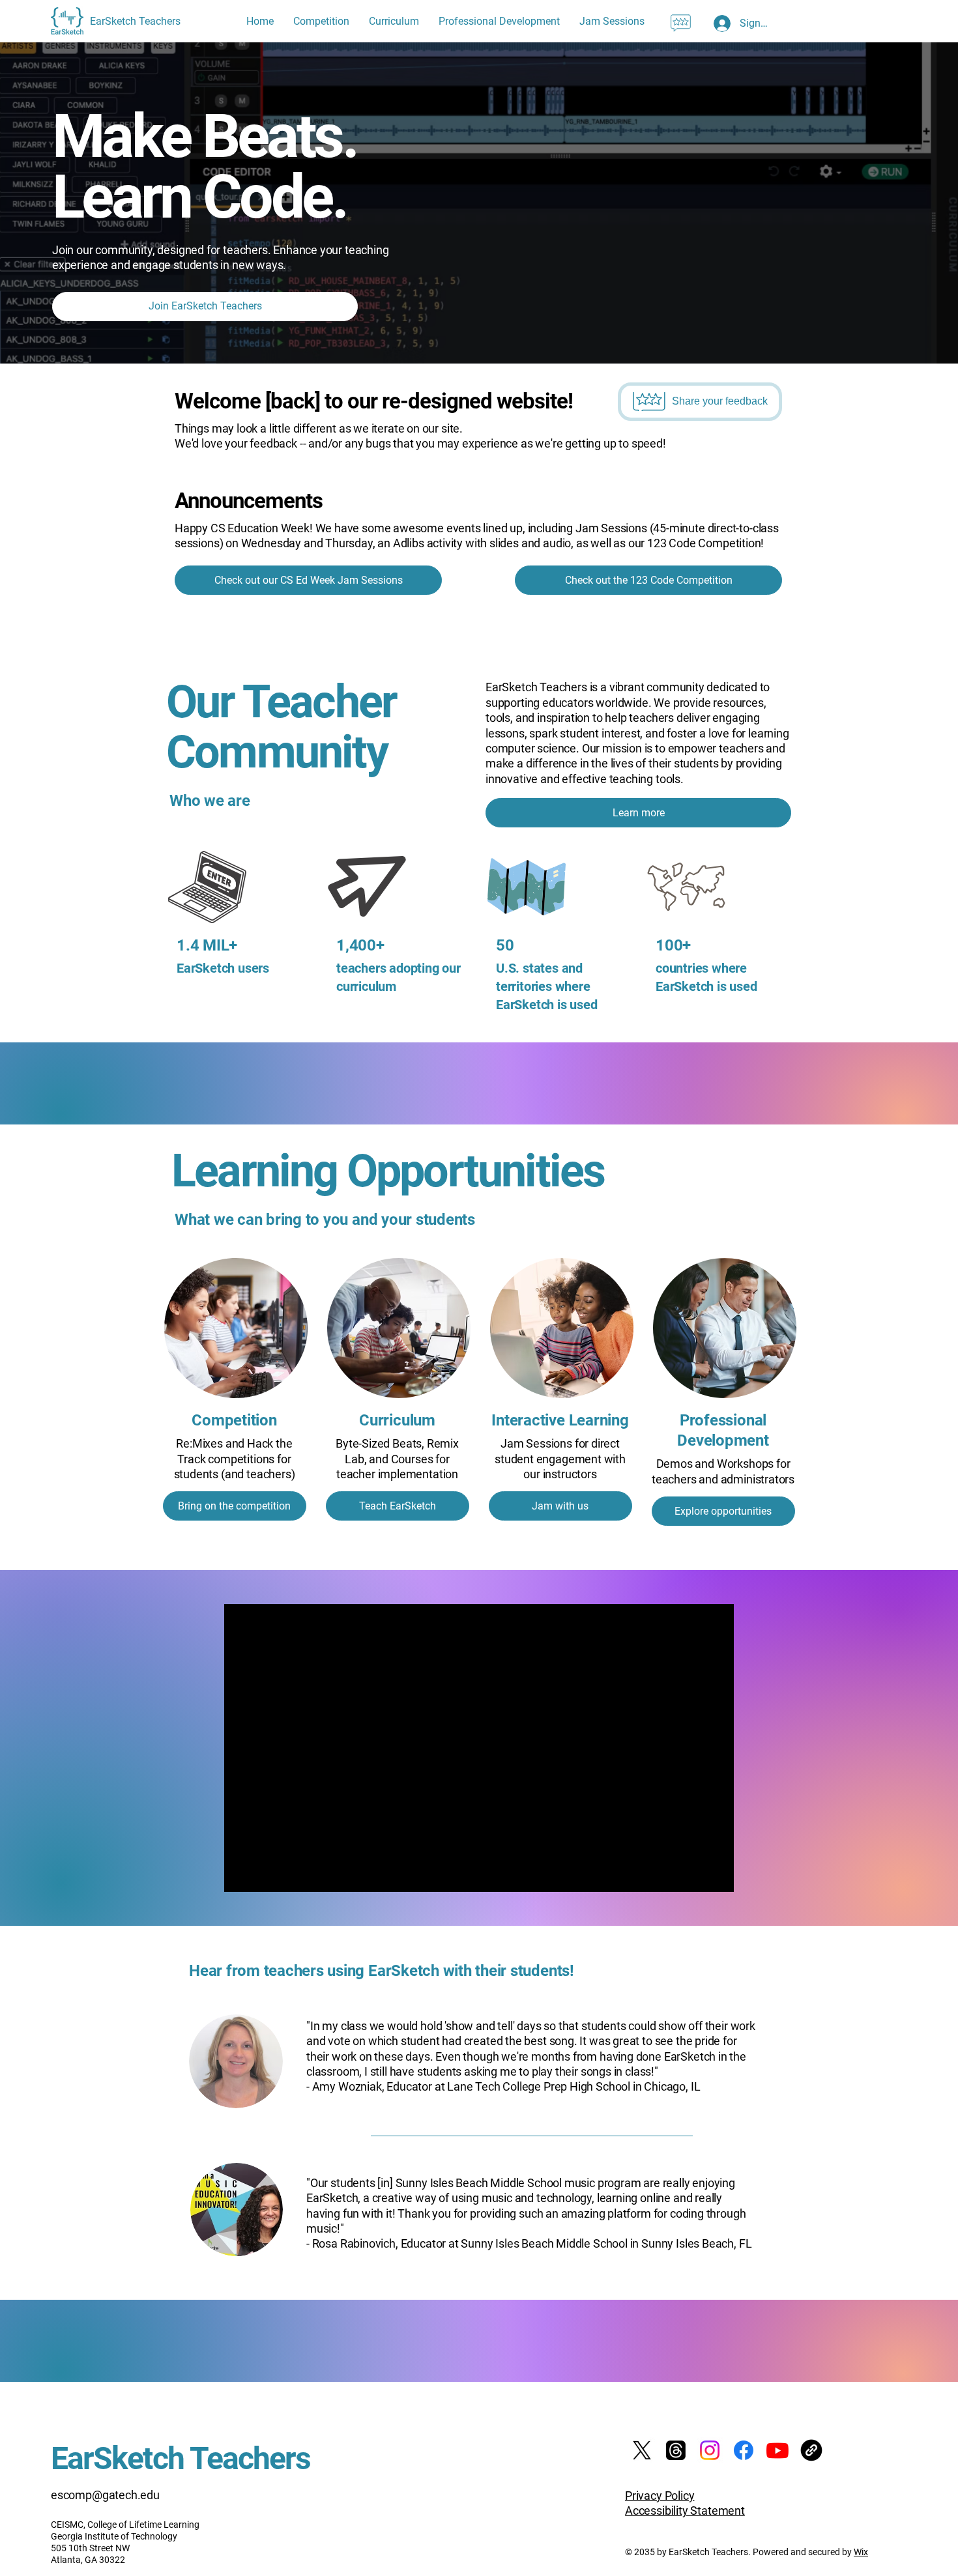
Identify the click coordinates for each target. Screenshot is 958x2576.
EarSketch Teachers (181, 2458)
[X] (642, 2450)
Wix (861, 2552)
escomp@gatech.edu (105, 2495)
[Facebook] (744, 2450)
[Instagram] (710, 2450)
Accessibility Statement (685, 2511)
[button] (681, 23)
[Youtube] (777, 2450)
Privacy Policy (660, 2496)
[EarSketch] (811, 2450)
